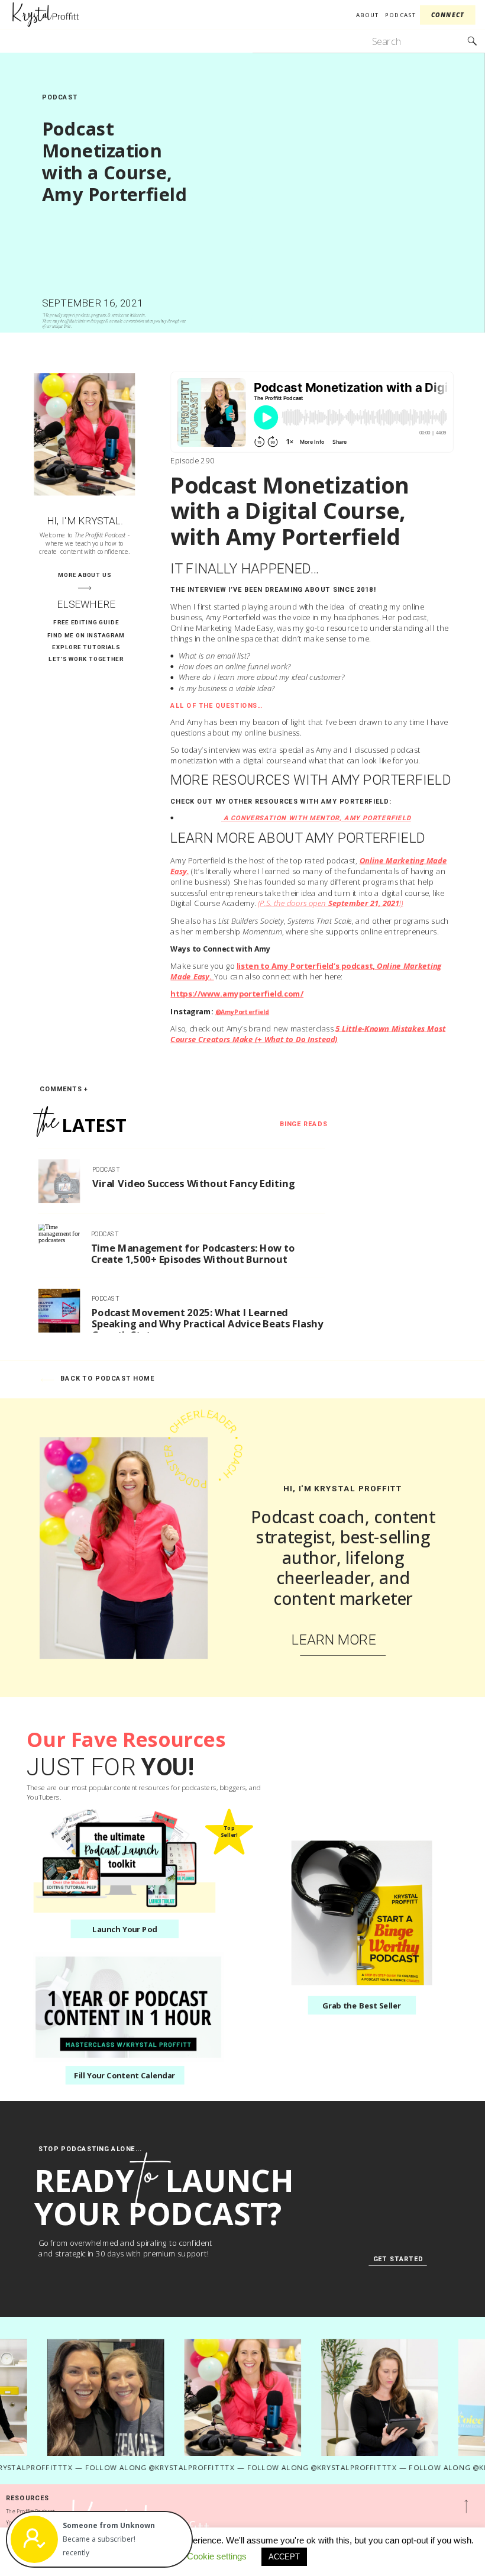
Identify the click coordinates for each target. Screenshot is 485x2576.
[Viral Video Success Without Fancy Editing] (59, 1181)
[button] (122, 2526)
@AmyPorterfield (242, 1011)
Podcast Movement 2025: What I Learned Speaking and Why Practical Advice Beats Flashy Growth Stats (208, 1323)
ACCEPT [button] (284, 2557)
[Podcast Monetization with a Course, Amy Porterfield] (364, 193)
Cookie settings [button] (217, 2556)
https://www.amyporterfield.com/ (237, 994)
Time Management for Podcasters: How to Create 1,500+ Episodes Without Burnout (193, 1253)
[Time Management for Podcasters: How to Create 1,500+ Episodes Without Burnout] (59, 1246)
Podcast (60, 97)
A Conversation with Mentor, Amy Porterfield (316, 818)
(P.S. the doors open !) (331, 904)
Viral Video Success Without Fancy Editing (193, 1183)
